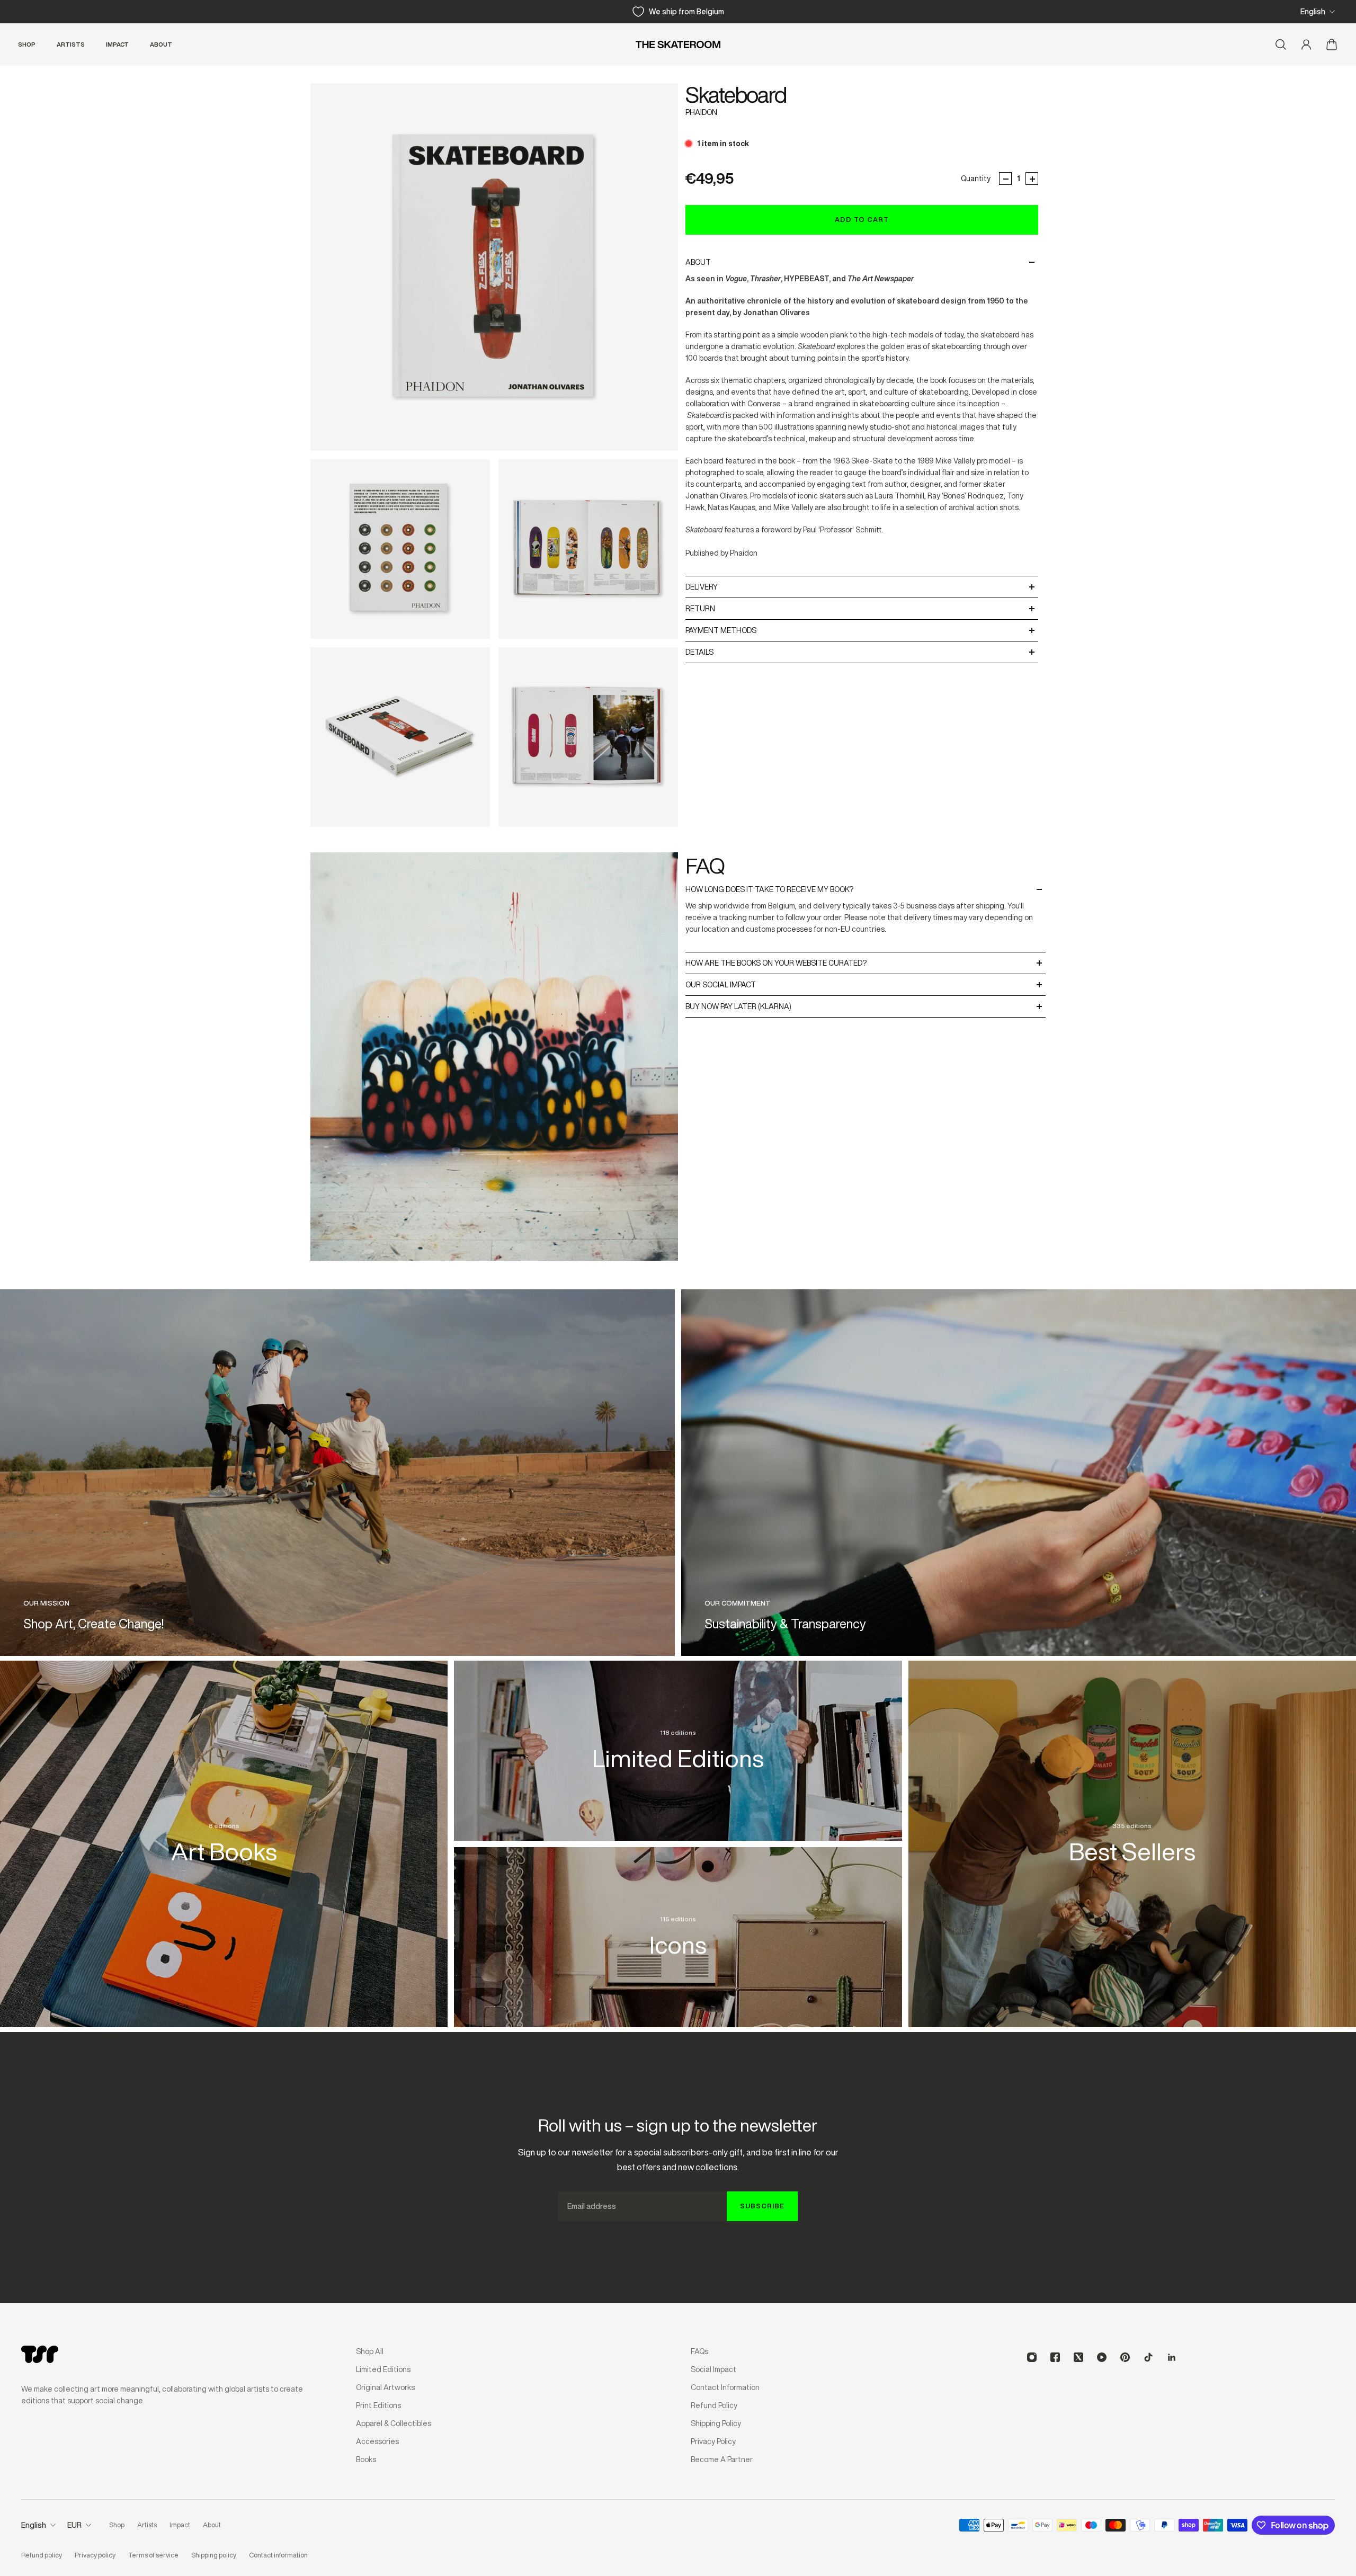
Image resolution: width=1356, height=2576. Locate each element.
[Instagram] (1032, 2357)
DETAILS (699, 652)
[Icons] (678, 1926)
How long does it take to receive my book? (769, 889)
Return (700, 609)
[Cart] (1332, 44)
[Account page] (1306, 44)
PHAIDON (701, 112)
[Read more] (337, 1473)
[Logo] (678, 44)
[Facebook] (1055, 2357)
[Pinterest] (1125, 2357)
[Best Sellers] (1132, 1832)
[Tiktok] (1148, 2357)
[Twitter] (1078, 2357)
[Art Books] (224, 1832)
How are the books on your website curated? (776, 963)
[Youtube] (1102, 2357)
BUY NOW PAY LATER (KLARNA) (738, 1006)
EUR (74, 2525)
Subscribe (762, 2206)
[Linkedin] (1172, 2357)
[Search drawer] (1281, 44)
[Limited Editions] (678, 1739)
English (1313, 12)
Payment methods (721, 630)
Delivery (702, 587)
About (698, 262)
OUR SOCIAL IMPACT (721, 985)
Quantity (976, 179)
